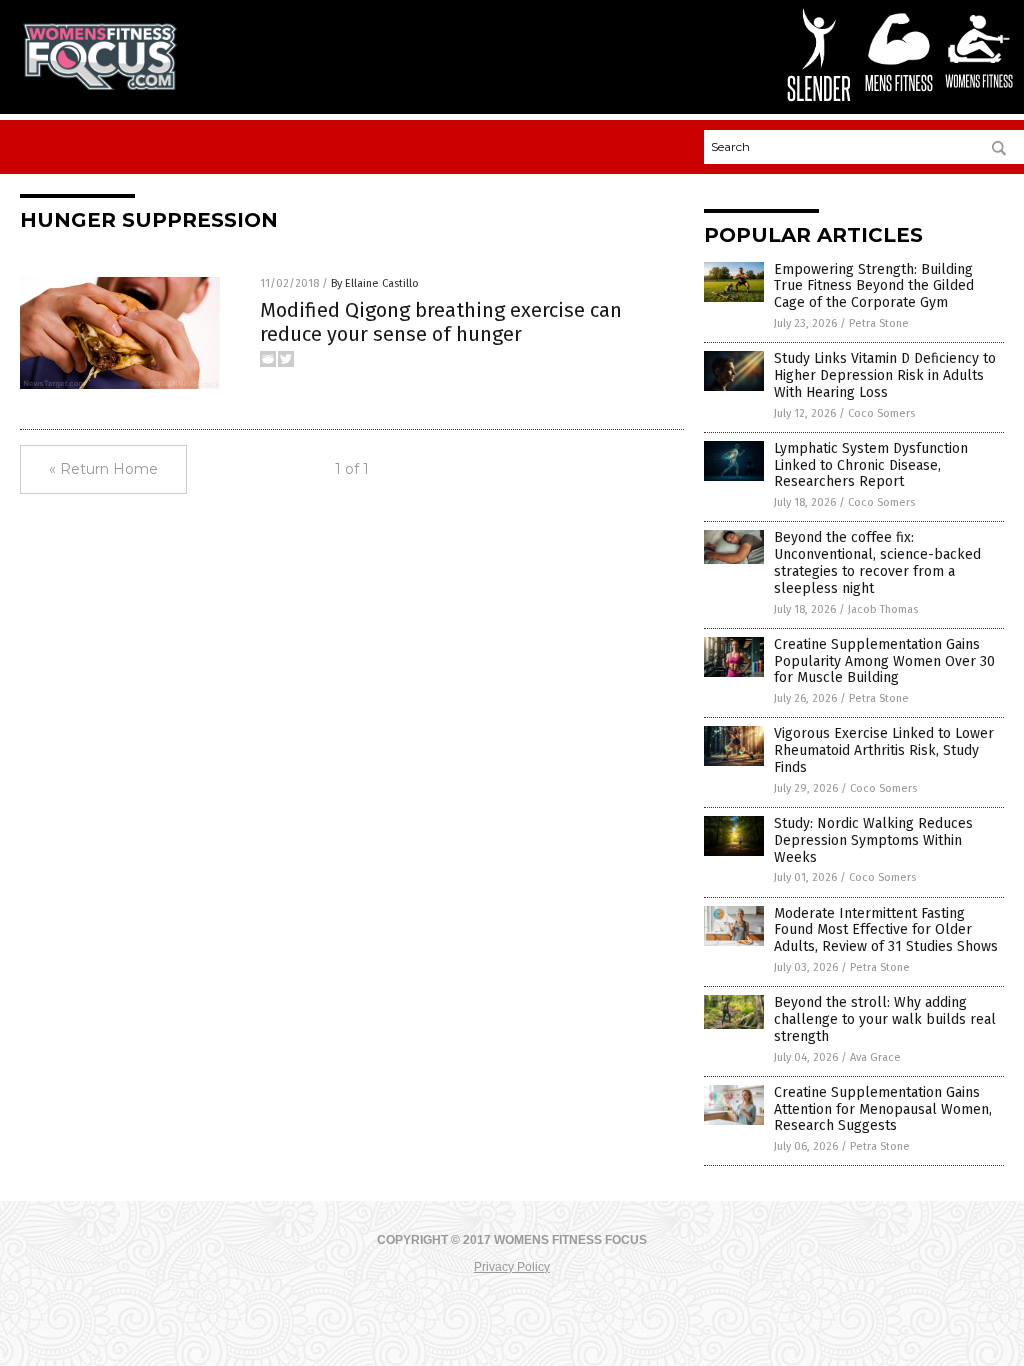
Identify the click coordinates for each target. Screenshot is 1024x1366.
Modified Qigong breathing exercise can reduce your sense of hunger (441, 322)
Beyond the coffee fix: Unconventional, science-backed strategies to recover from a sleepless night (877, 562)
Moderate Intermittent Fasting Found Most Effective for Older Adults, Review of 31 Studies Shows (886, 930)
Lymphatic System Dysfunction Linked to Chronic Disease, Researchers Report (871, 465)
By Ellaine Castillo (375, 283)
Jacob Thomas (883, 609)
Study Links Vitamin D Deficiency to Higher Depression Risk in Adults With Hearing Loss (885, 375)
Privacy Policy (512, 1267)
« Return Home (103, 469)
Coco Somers (881, 413)
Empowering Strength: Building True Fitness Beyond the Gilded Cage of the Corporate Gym (874, 286)
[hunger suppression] (100, 86)
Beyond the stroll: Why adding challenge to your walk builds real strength (885, 1019)
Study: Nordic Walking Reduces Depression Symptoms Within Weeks (873, 840)
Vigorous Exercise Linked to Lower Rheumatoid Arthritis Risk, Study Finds (884, 750)
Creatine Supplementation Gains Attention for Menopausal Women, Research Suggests (883, 1109)
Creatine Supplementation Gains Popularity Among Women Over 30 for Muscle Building (884, 661)
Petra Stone (879, 323)
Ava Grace (875, 1057)
